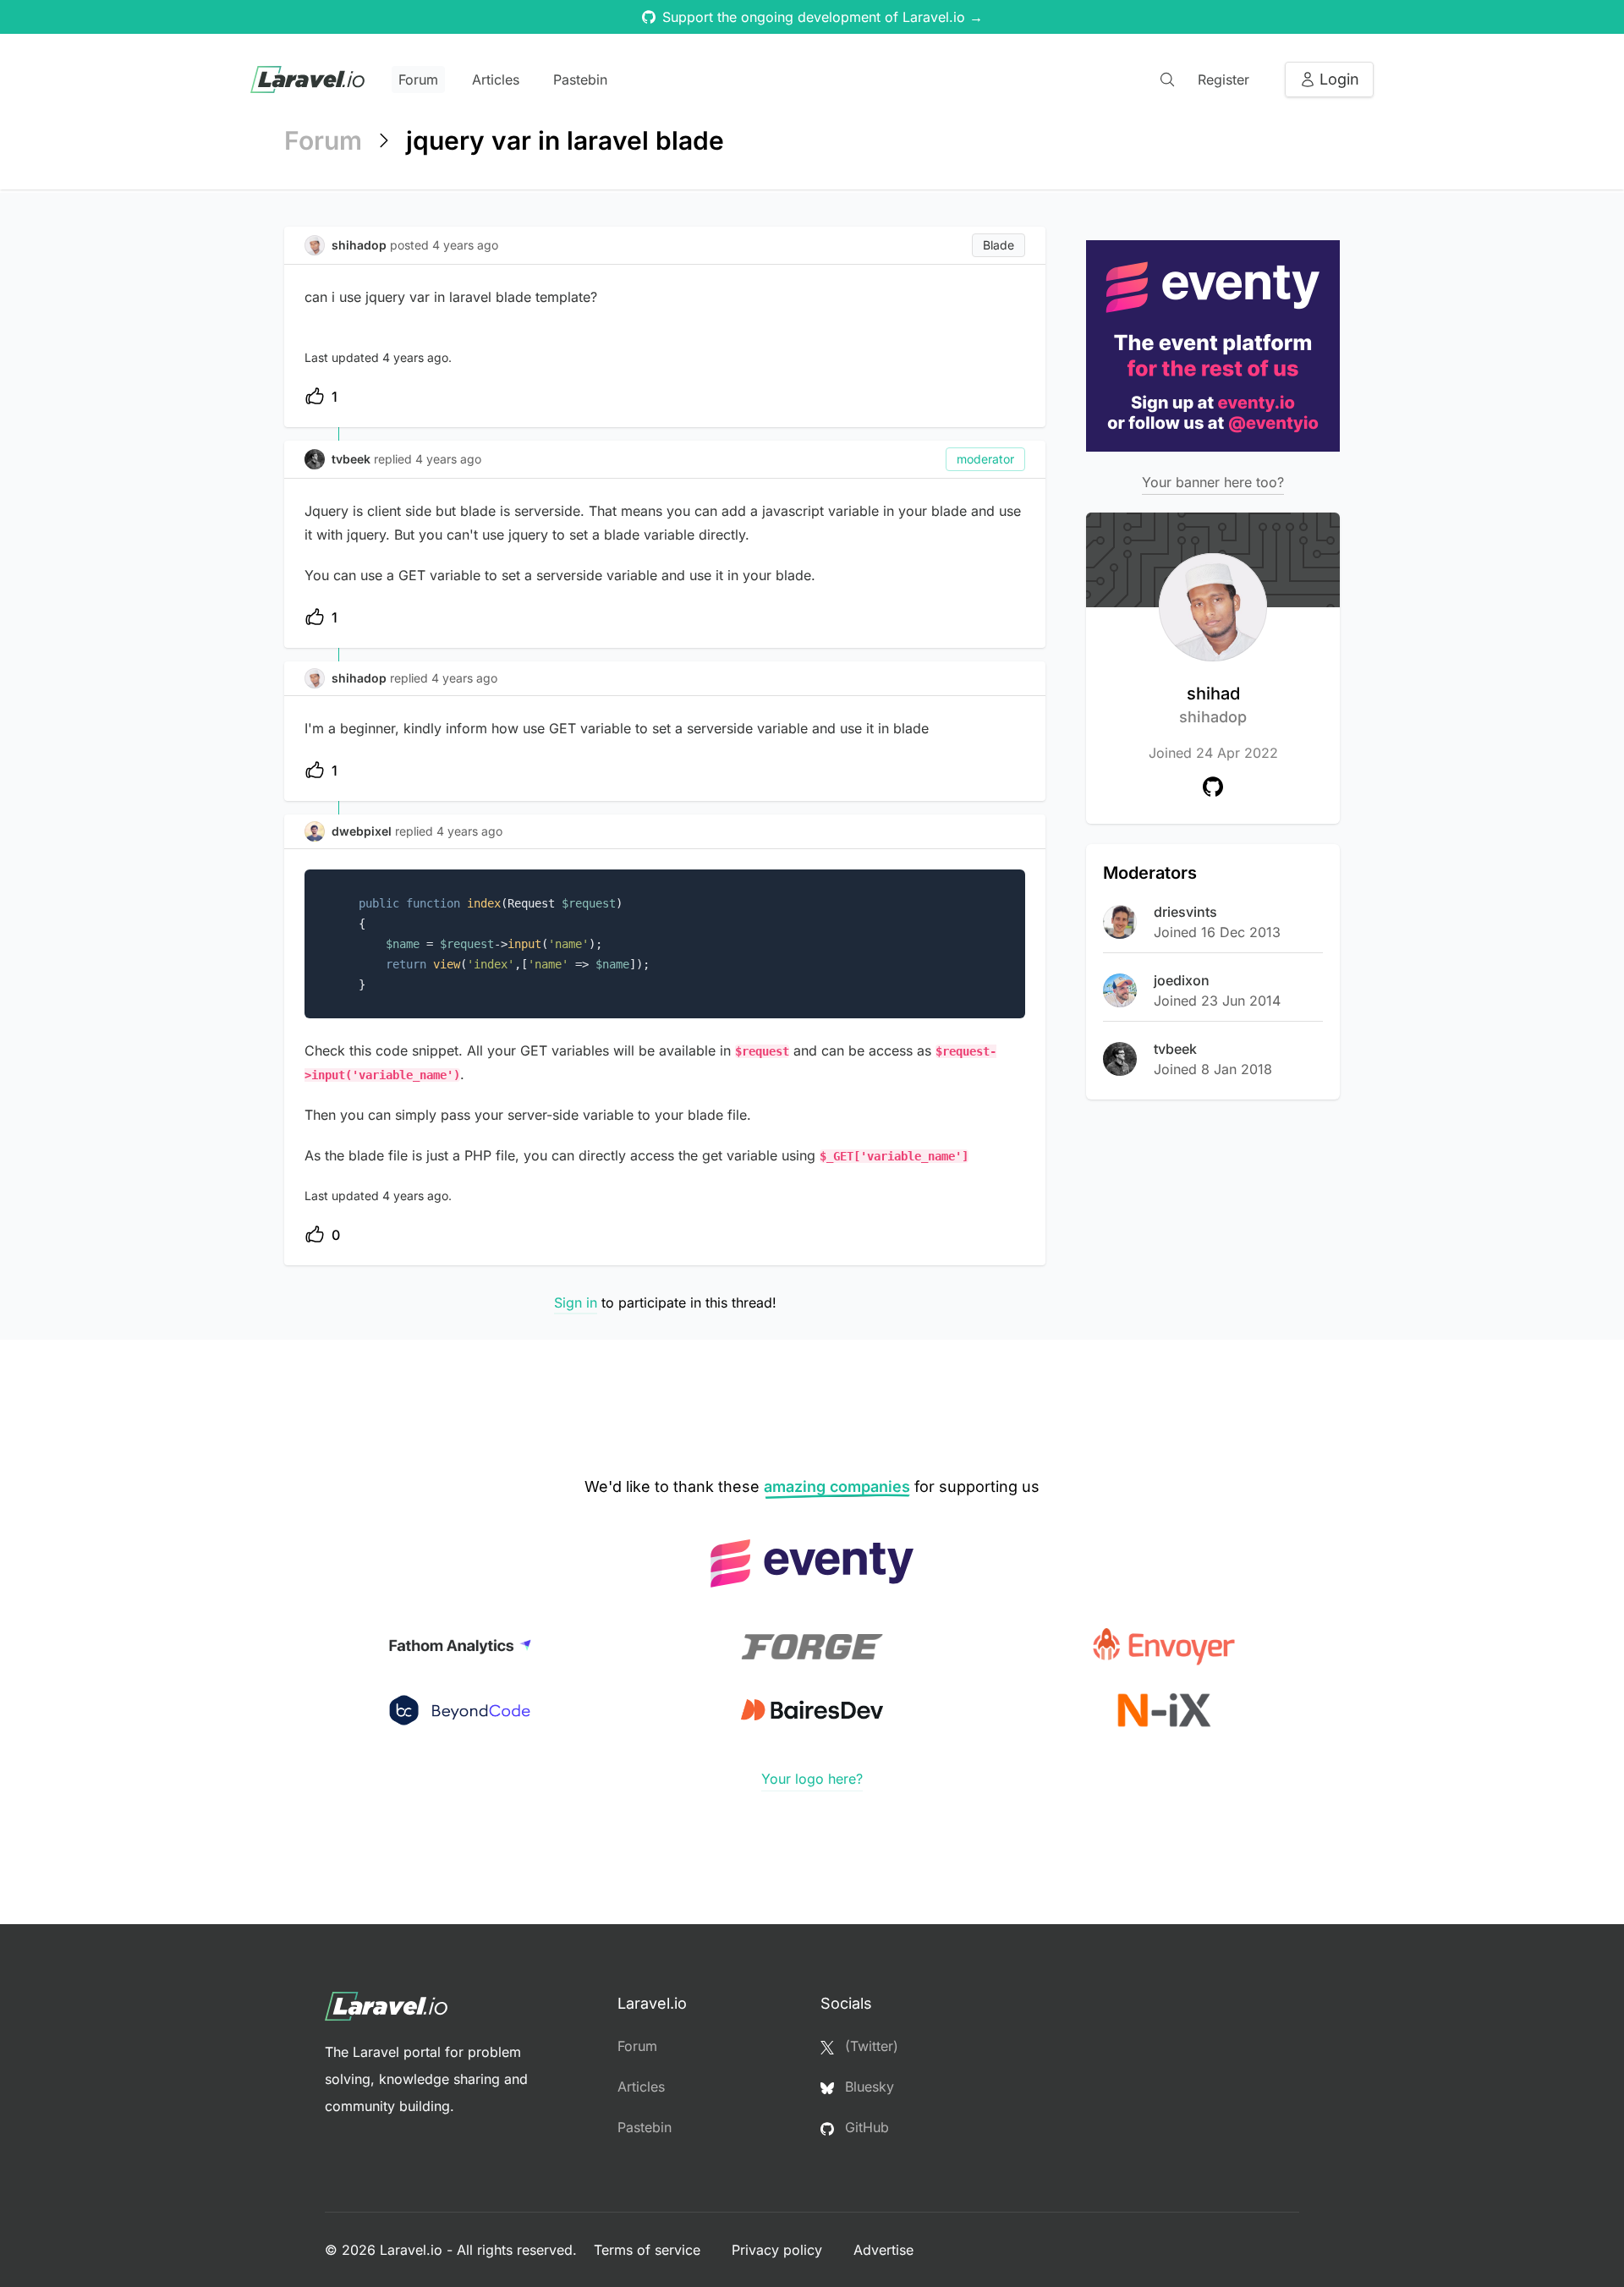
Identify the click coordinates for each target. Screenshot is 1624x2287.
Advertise (883, 2250)
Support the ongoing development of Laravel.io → (823, 17)
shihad (1213, 705)
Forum (418, 80)
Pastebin (580, 80)
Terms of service (649, 2250)
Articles (496, 80)
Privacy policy (779, 2250)
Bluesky (867, 2087)
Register (1223, 80)
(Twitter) (870, 2046)
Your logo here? (812, 1779)
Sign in (576, 1303)
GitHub (865, 2127)
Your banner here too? (1213, 482)
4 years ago (448, 459)
